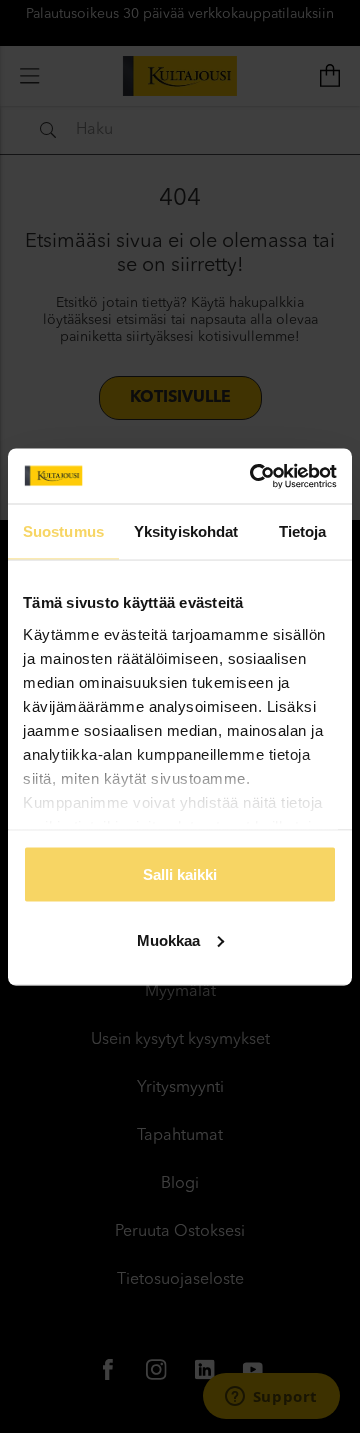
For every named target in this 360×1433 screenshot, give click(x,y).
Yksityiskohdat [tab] (186, 531)
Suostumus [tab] (63, 531)
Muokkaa (168, 939)
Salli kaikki (180, 874)
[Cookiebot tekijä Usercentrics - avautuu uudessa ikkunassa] (254, 476)
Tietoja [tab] (303, 531)
